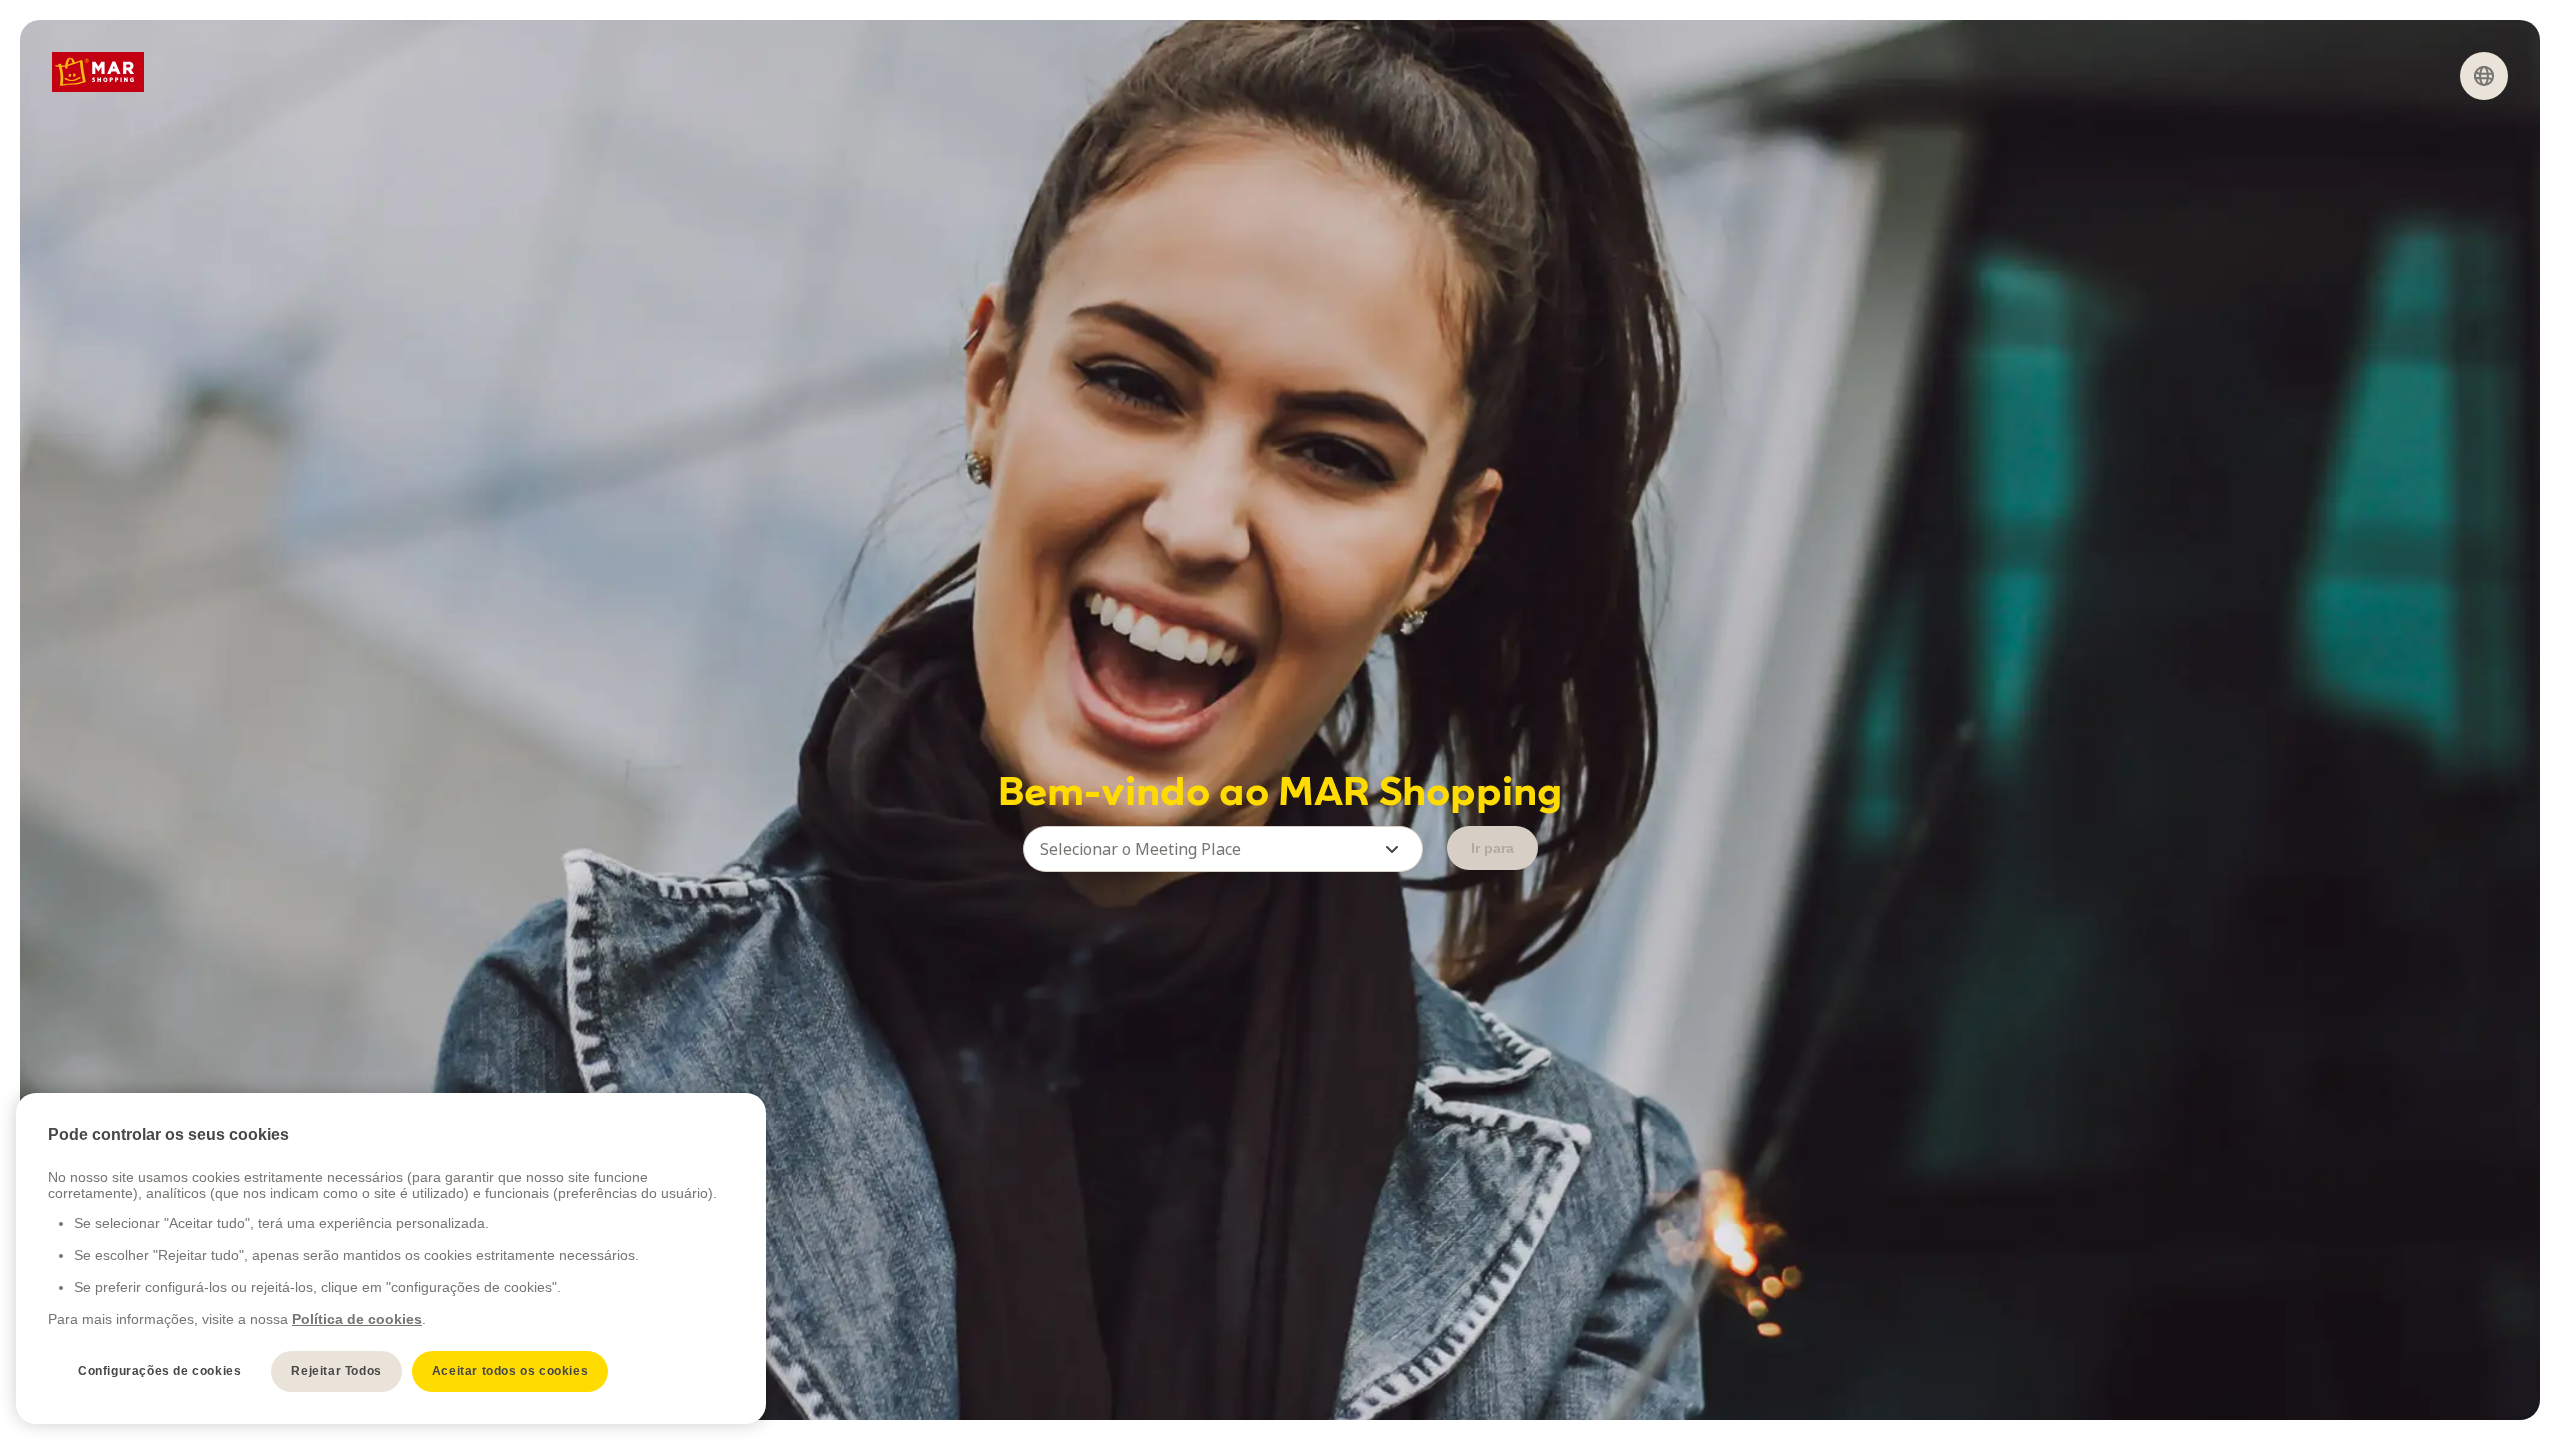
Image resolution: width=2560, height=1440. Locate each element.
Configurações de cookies (159, 1371)
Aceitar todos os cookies (510, 1371)
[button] (1223, 849)
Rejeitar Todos (336, 1371)
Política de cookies (357, 1319)
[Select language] (2484, 76)
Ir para (1492, 848)
